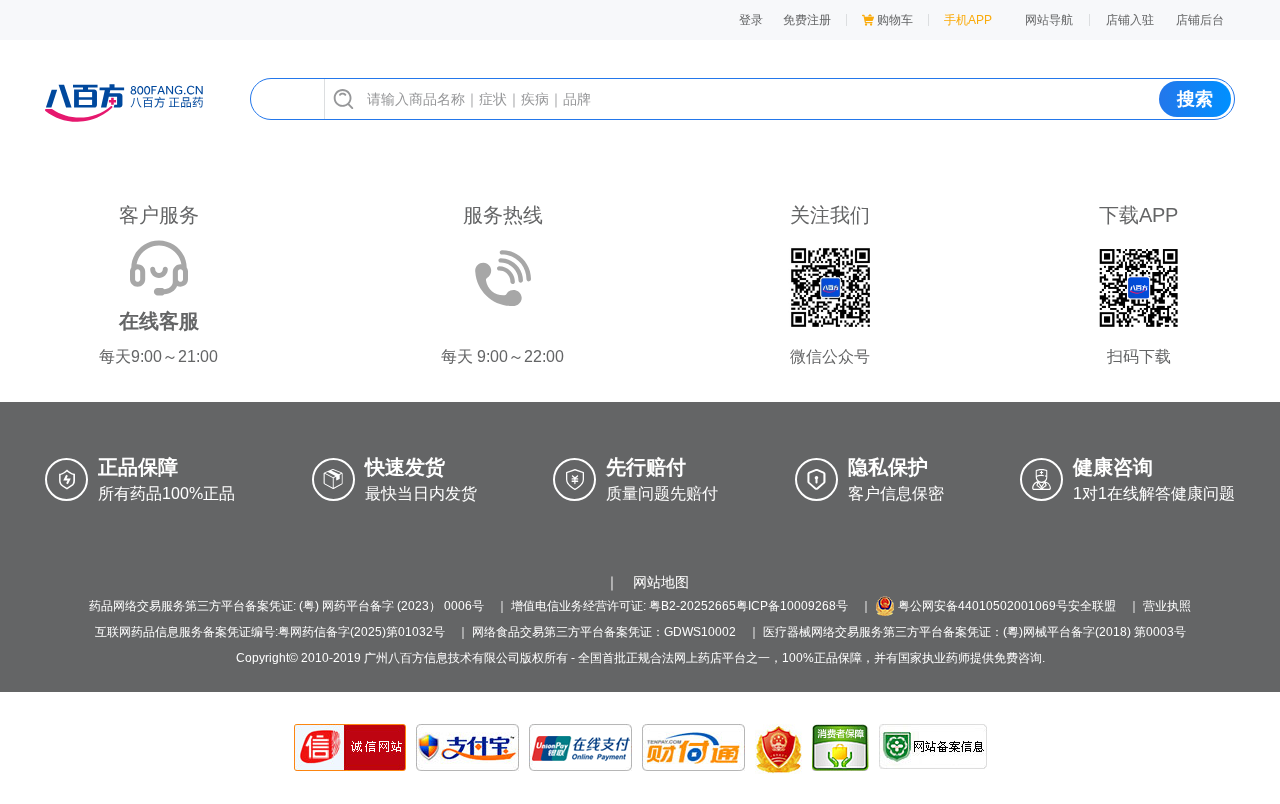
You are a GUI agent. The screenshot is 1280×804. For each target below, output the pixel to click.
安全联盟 (1092, 606)
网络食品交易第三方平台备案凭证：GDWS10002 (604, 632)
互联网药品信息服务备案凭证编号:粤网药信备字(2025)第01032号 (270, 632)
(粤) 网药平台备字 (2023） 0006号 (391, 606)
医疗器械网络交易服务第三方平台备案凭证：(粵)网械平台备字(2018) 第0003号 (974, 632)
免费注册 (807, 20)
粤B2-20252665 (692, 606)
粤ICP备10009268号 (792, 606)
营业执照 (1167, 606)
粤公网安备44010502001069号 (981, 606)
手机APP (968, 20)
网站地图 (661, 582)
